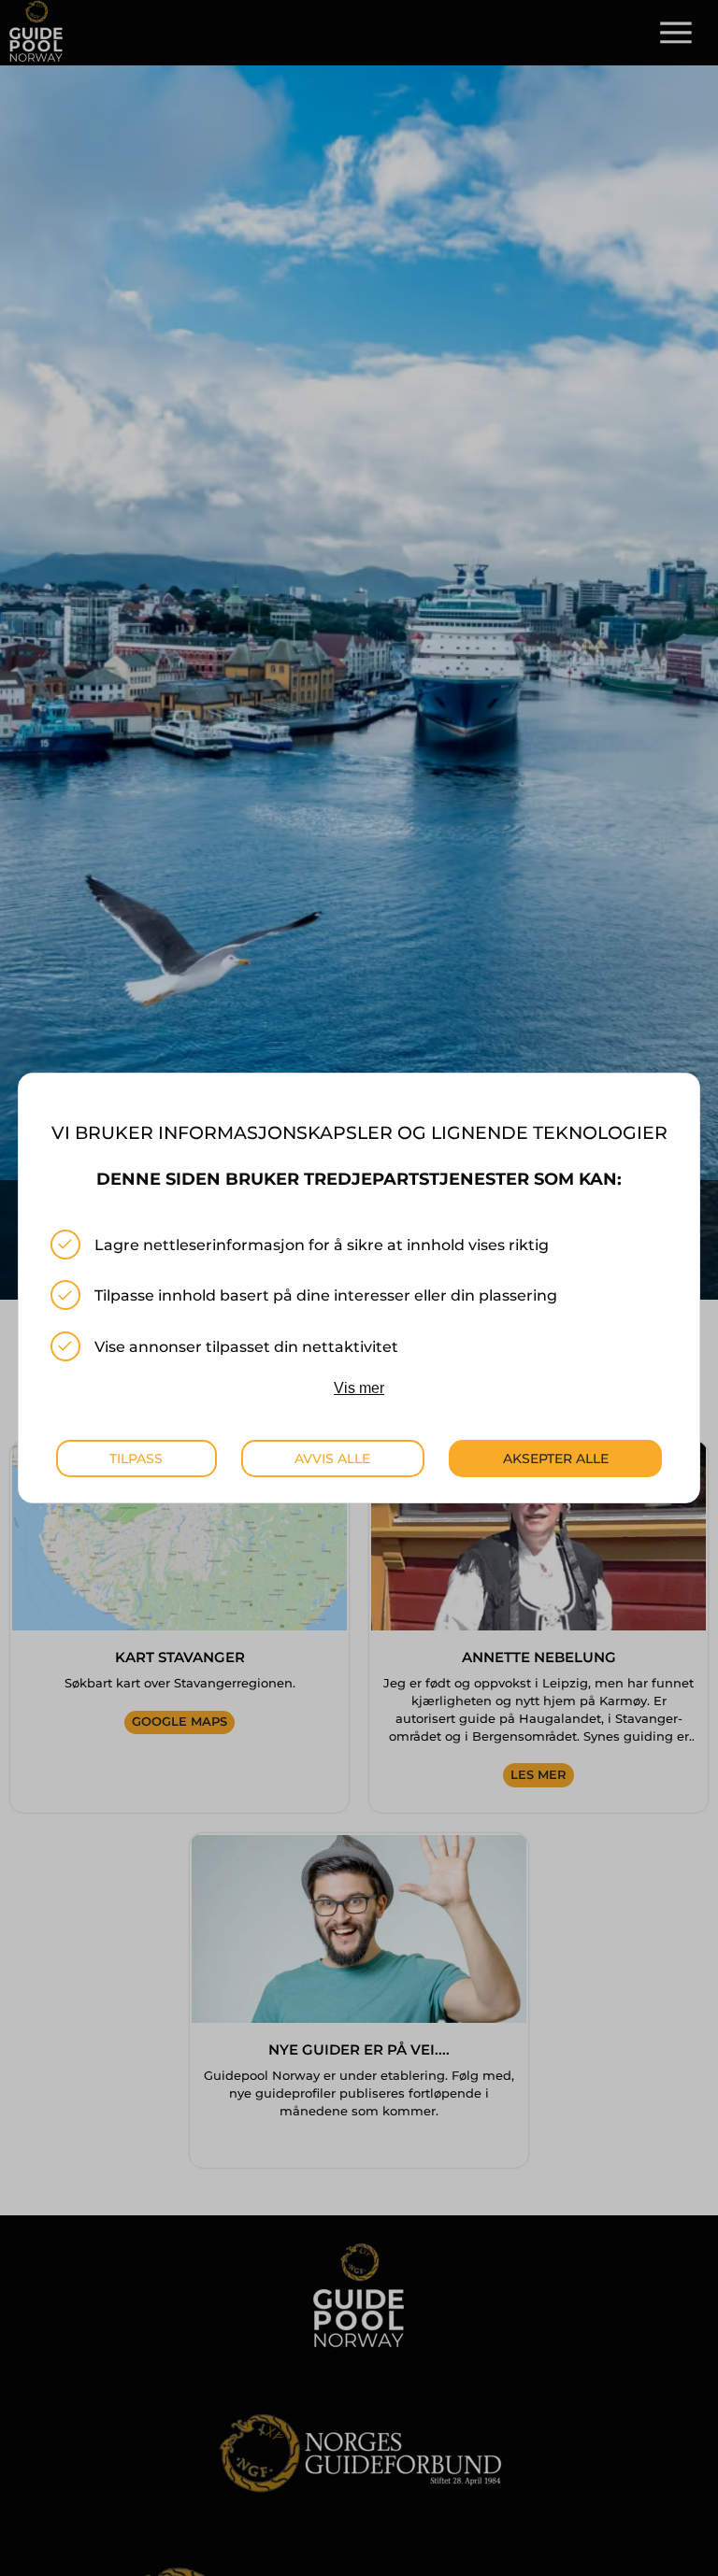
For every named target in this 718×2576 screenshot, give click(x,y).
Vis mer (359, 1388)
